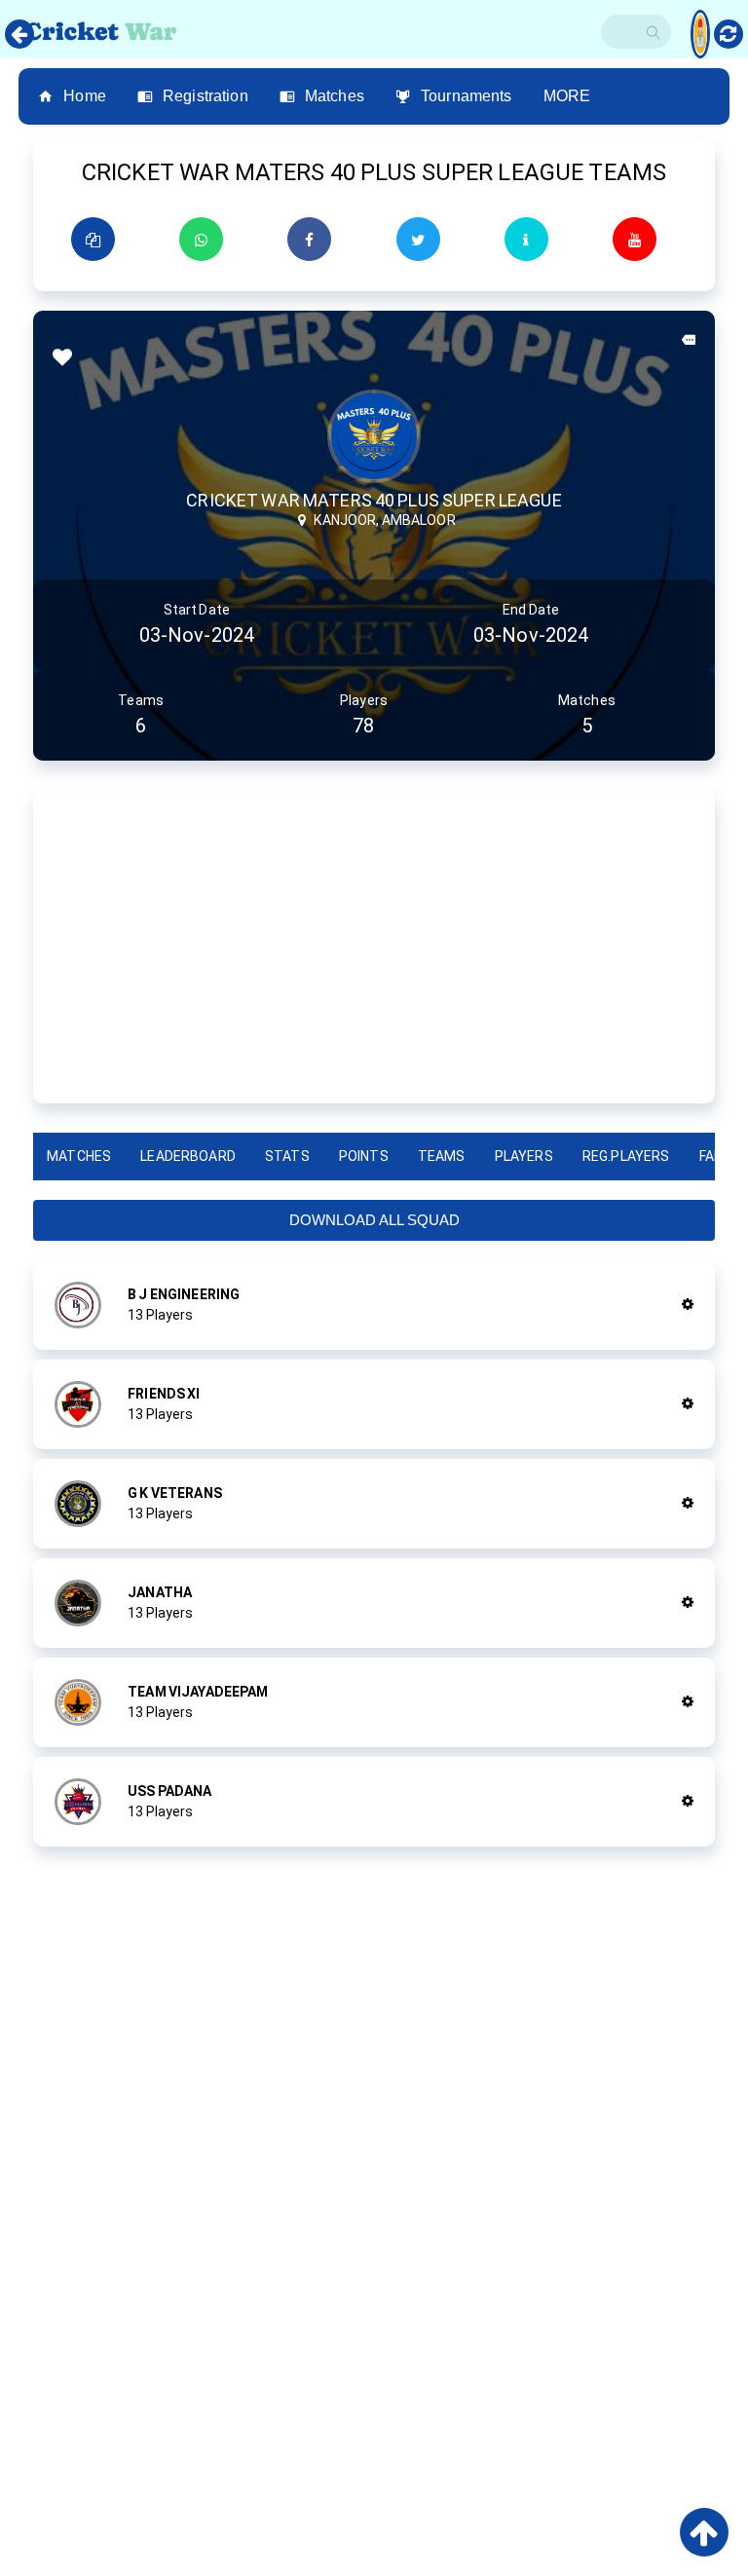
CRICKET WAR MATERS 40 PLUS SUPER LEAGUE (374, 500)
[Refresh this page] (729, 34)
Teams (442, 1156)
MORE (567, 96)
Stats (287, 1156)
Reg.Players (626, 1156)
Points (364, 1156)
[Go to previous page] (19, 34)
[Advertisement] (374, 947)
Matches (335, 96)
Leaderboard (188, 1156)
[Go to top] (704, 2532)
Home (85, 96)
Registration (206, 96)
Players (524, 1156)
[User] (700, 24)
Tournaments (467, 96)
